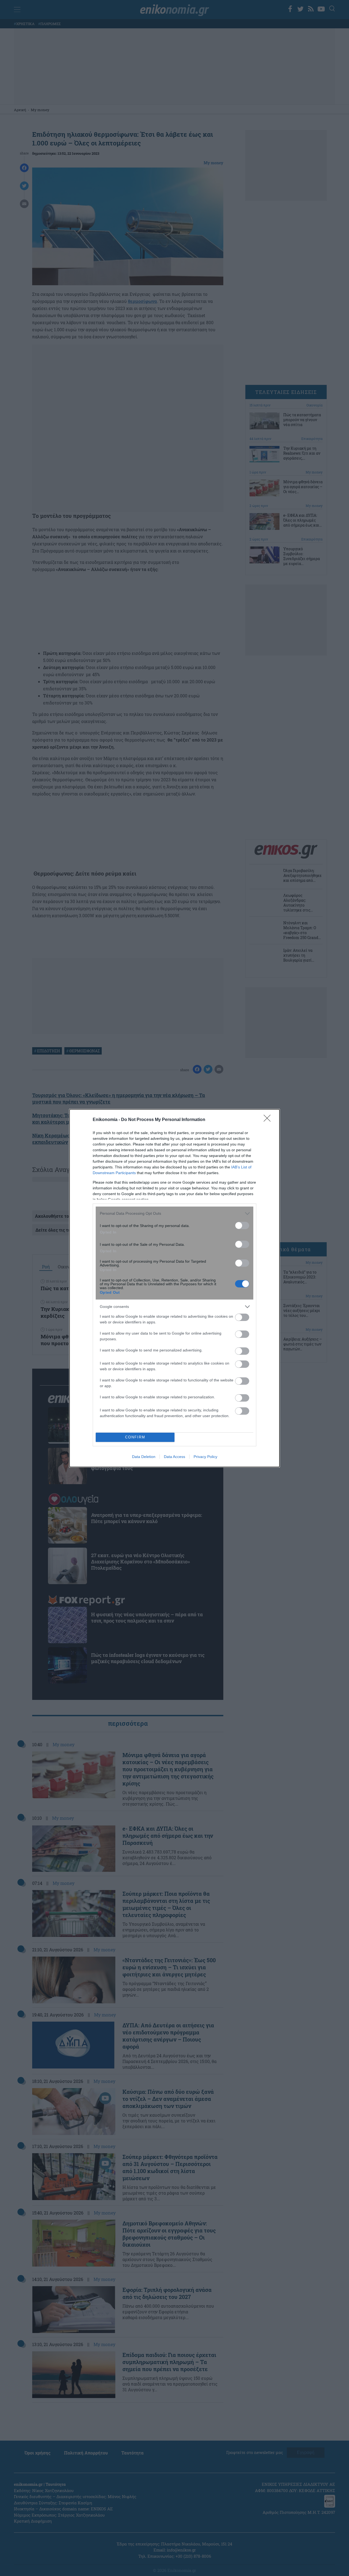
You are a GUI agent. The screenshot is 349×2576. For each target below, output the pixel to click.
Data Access (174, 1457)
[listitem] (174, 1213)
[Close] (269, 1120)
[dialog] (174, 1288)
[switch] (242, 1225)
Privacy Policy (205, 1457)
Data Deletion (144, 1457)
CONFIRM (135, 1437)
